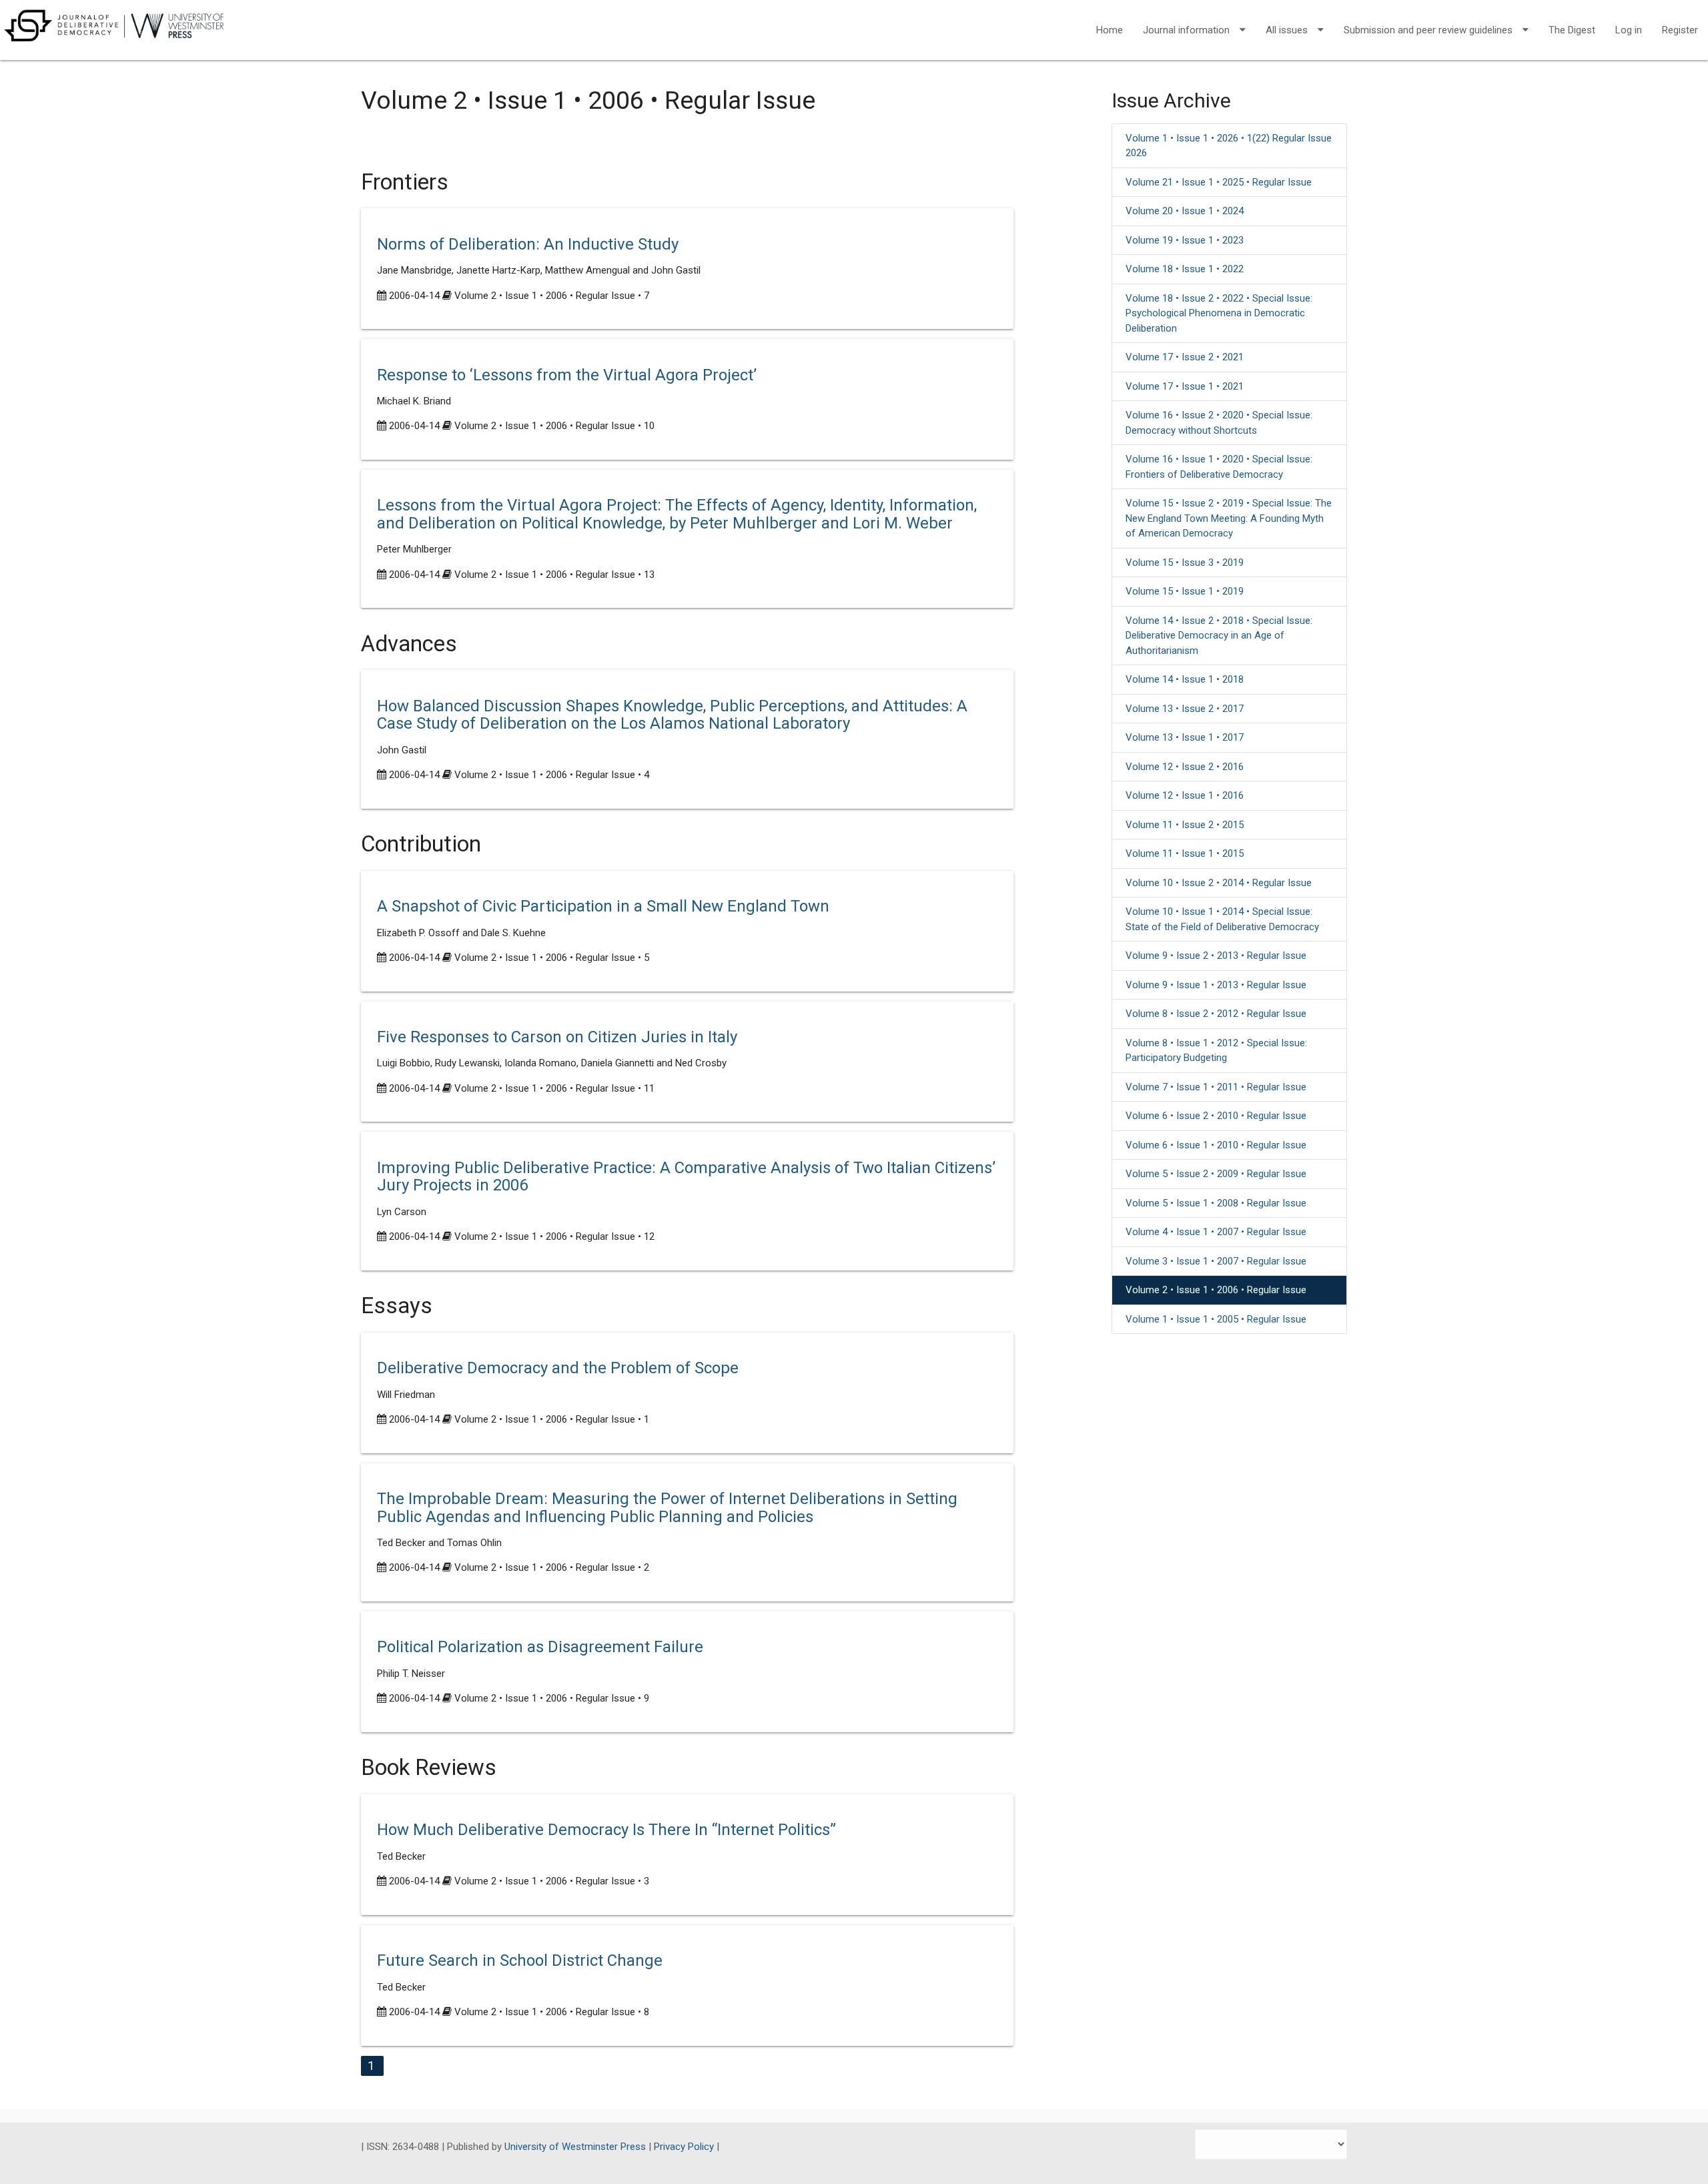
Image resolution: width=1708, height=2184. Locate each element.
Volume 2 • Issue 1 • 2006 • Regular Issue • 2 (552, 1567)
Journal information (1186, 30)
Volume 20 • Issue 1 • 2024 (1185, 211)
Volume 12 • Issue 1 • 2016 (1185, 795)
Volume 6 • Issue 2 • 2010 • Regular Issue (1216, 1116)
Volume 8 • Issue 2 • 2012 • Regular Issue (1216, 1014)
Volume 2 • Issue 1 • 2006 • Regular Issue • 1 (552, 1419)
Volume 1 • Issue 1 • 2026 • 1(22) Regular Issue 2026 (1229, 146)
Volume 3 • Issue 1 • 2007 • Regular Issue (1216, 1261)
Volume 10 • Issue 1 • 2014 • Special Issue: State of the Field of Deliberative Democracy (1222, 919)
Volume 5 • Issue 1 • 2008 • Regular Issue (1216, 1203)
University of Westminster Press (576, 2147)
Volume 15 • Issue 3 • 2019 (1185, 563)
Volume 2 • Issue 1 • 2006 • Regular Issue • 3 (552, 1881)
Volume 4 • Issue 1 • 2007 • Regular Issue (1216, 1232)
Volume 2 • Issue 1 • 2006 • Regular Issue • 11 (554, 1088)
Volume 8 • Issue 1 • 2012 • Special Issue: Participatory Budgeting (1216, 1051)
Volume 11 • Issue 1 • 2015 (1185, 853)
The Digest (1572, 30)
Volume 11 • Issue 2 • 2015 (1185, 825)
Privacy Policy (685, 2147)
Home (1110, 30)
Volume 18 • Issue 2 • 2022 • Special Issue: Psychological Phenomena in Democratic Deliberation (1219, 313)
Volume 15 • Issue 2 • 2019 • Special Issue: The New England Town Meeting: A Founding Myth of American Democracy (1229, 518)
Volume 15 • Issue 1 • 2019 (1185, 591)
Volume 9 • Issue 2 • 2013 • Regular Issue (1216, 956)
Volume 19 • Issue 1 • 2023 (1185, 240)
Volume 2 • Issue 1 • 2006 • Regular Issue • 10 (554, 426)
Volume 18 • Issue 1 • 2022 (1185, 269)
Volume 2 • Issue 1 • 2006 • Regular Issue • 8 (552, 2012)
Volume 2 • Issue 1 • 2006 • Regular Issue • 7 (552, 296)
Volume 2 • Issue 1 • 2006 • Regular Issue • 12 (554, 1236)
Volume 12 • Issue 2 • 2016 (1185, 767)
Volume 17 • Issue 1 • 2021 (1185, 386)
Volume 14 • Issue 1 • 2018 (1185, 679)
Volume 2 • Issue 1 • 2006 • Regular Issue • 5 (552, 958)
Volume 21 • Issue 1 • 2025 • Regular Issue (1219, 182)
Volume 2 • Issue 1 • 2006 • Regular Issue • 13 (554, 575)
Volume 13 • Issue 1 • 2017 (1185, 737)
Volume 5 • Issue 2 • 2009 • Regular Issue (1216, 1174)
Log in (1629, 30)
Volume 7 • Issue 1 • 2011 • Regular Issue (1216, 1087)
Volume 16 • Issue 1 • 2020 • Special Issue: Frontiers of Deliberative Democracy (1219, 467)
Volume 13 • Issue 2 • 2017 (1185, 709)
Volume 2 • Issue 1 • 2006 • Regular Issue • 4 (552, 775)
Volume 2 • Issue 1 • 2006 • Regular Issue (1216, 1290)
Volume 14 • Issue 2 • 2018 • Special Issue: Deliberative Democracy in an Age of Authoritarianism (1219, 636)
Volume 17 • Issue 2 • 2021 (1185, 357)
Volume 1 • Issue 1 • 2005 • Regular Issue (1216, 1319)
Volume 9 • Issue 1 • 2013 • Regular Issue (1216, 985)
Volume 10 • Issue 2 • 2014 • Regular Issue (1219, 883)
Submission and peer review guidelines (1428, 30)
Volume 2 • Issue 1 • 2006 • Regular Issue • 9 (552, 1698)
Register (1680, 30)
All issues (1287, 30)
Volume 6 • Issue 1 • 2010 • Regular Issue (1216, 1145)
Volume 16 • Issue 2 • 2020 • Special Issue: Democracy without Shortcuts (1219, 423)
